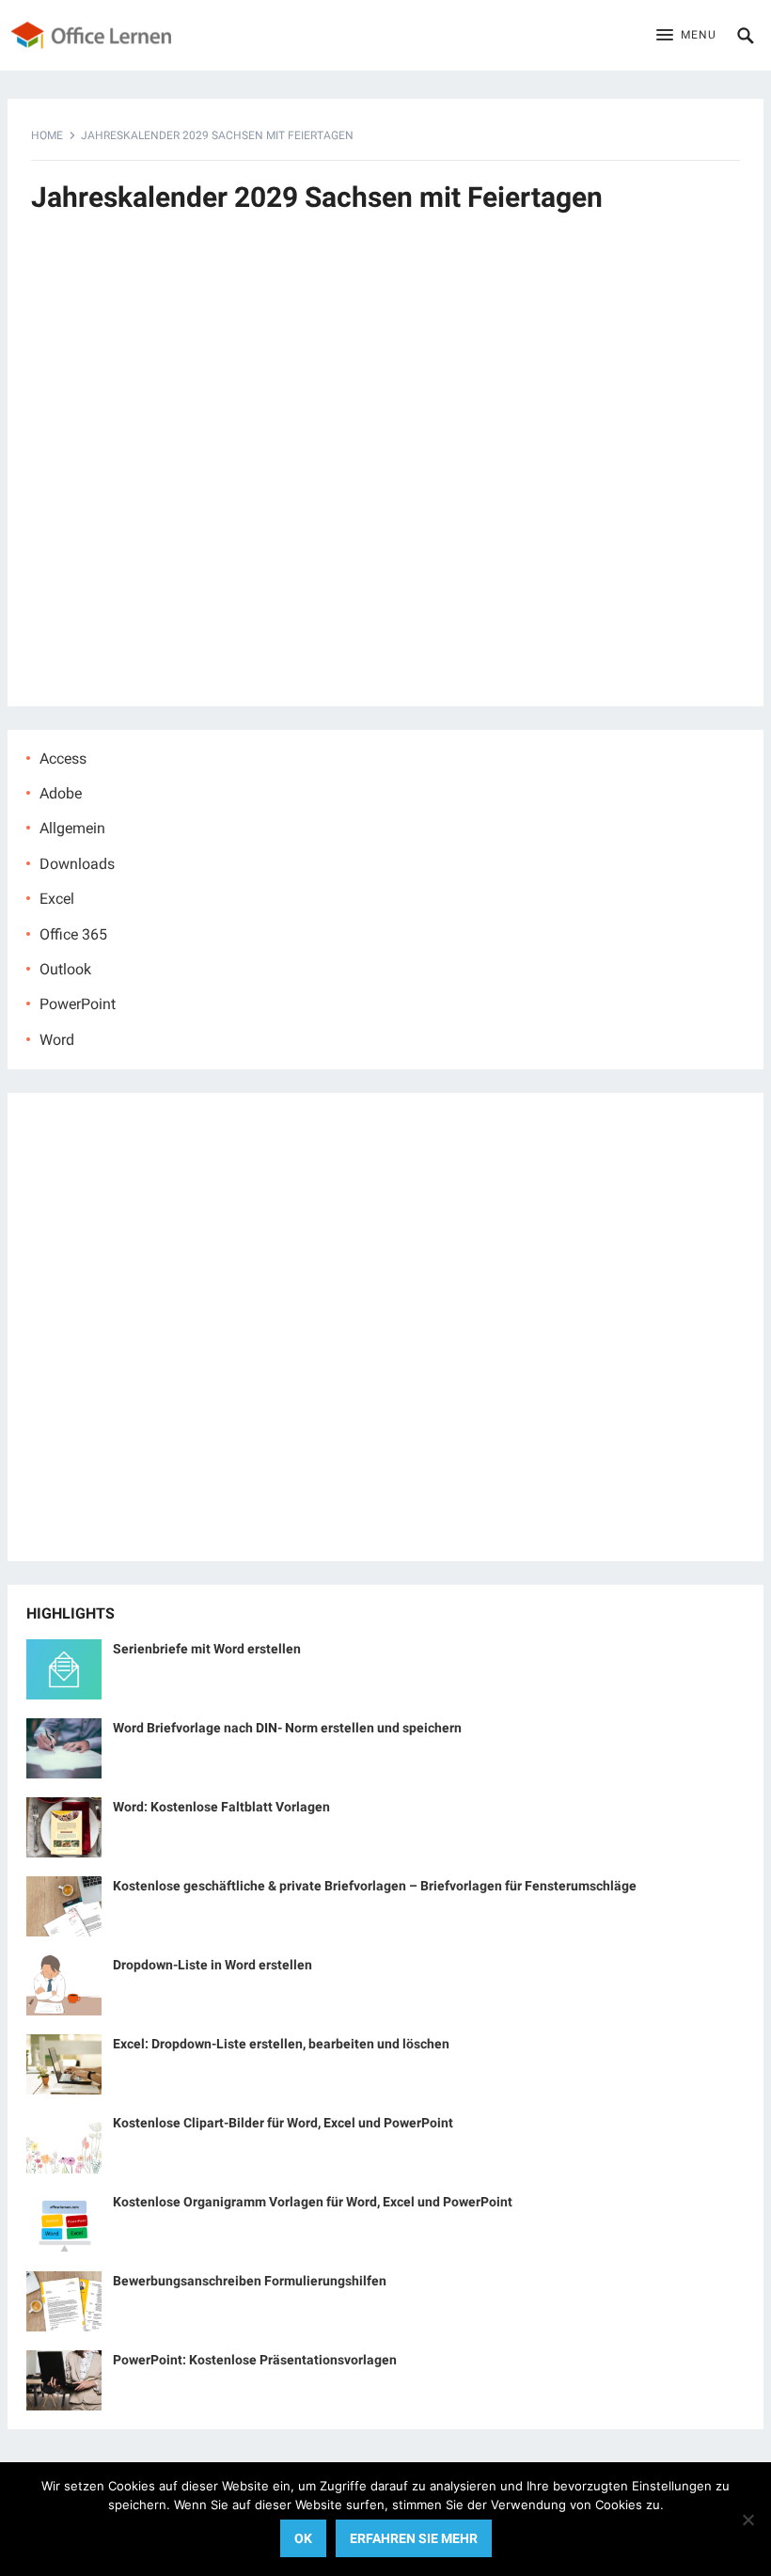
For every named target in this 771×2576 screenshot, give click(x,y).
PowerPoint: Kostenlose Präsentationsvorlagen (255, 2360)
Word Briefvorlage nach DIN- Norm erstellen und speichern (287, 1728)
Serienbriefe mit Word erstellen (207, 1649)
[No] (747, 2520)
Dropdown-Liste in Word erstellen (212, 1965)
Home (47, 135)
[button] (686, 36)
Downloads (77, 864)
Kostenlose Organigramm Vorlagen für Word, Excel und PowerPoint (313, 2202)
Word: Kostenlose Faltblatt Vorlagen (221, 1807)
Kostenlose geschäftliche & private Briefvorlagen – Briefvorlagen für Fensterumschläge (375, 1886)
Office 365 (73, 934)
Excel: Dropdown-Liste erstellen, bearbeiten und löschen (281, 2044)
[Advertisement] (385, 470)
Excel (57, 899)
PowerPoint (78, 1004)
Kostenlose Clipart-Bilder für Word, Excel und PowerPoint (283, 2123)
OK (303, 2538)
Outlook (65, 969)
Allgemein (72, 828)
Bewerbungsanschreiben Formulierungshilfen (250, 2281)
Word (57, 1040)
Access (63, 759)
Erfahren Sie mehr (414, 2538)
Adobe (61, 793)
